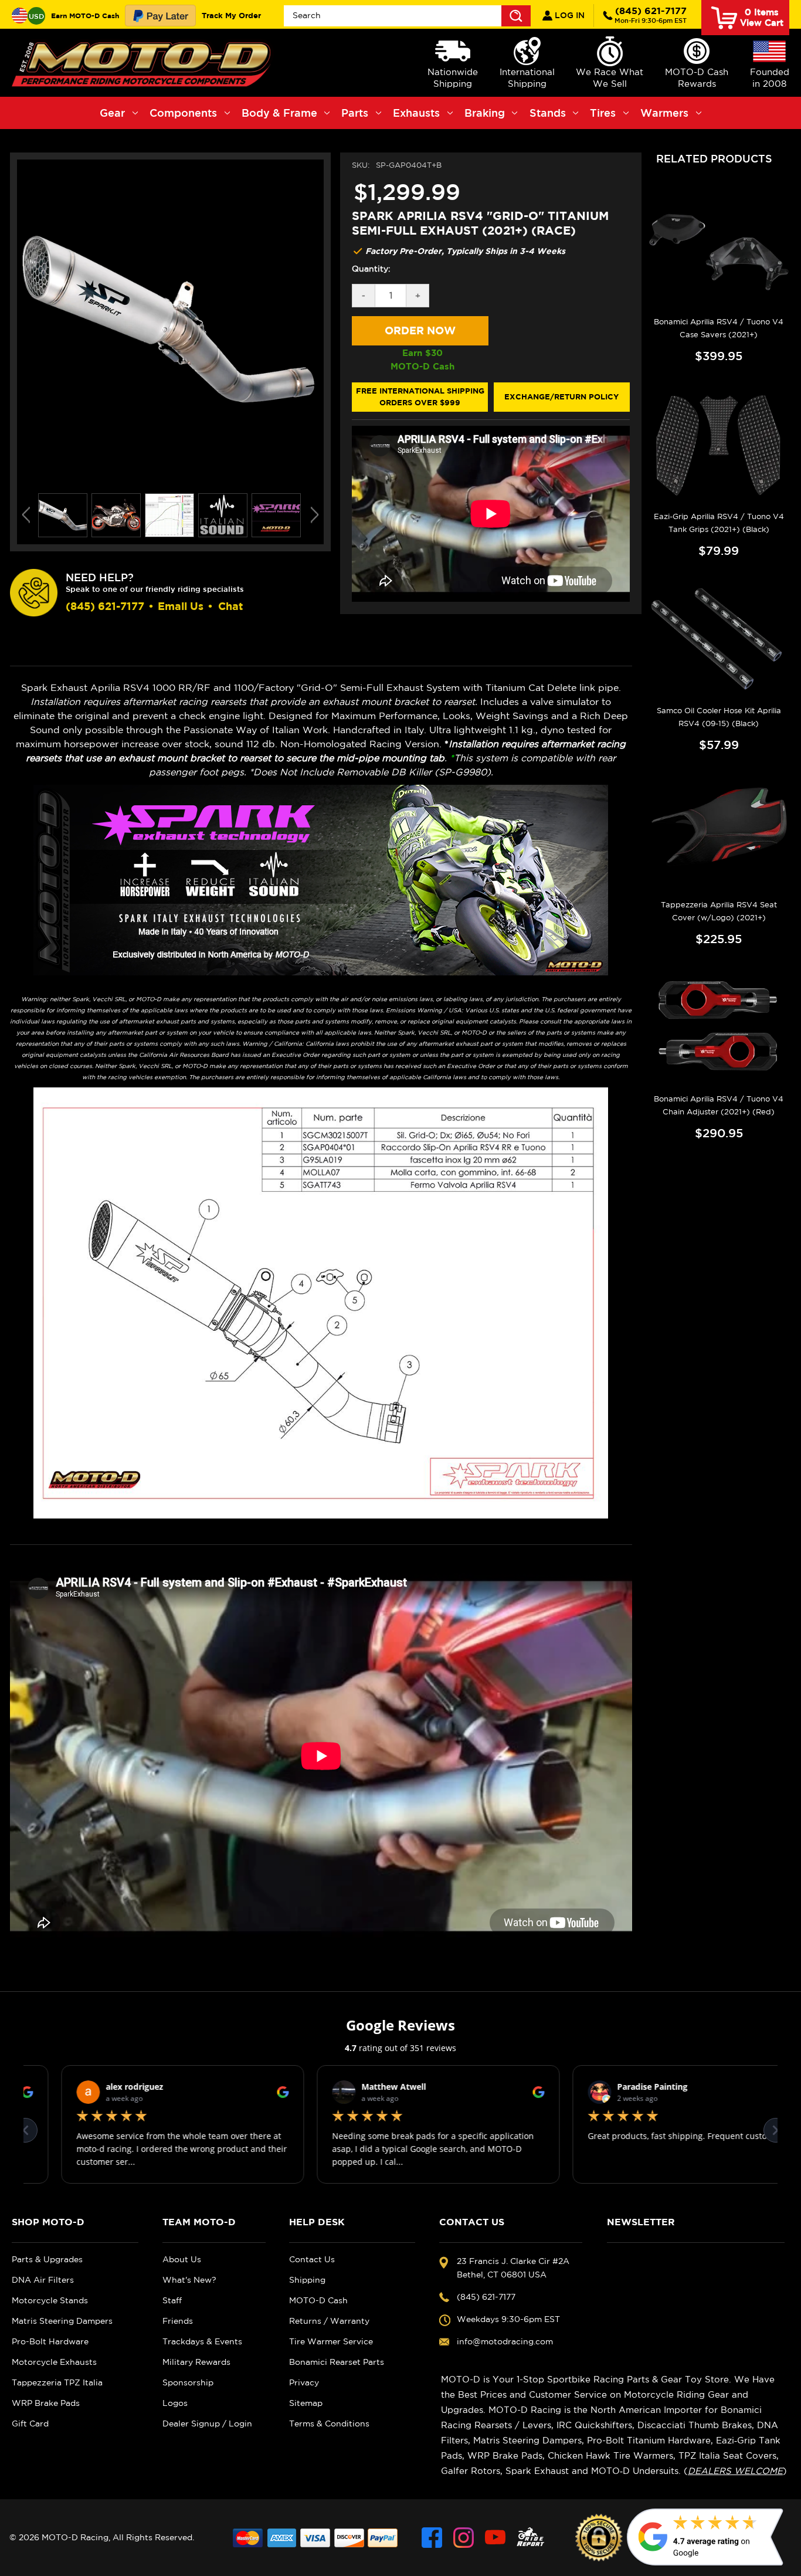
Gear (112, 113)
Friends (178, 2321)
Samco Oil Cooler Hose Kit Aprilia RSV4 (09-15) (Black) (719, 717)
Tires (603, 113)
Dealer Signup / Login (207, 2424)
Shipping (307, 2280)
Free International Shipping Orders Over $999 (420, 396)
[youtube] (495, 2538)
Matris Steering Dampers (62, 2321)
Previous (26, 515)
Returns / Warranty (329, 2321)
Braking (485, 113)
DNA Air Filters (43, 2280)
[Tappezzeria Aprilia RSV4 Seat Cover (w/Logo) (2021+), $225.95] (719, 833)
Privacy (304, 2382)
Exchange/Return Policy (561, 396)
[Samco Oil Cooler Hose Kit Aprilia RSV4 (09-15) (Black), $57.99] (719, 639)
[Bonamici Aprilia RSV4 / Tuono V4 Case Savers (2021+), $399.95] (719, 250)
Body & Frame (279, 113)
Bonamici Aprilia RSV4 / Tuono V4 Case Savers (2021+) (719, 328)
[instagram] (464, 2538)
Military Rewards (196, 2362)
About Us (182, 2259)
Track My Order (231, 15)
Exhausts (416, 113)
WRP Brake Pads (46, 2403)
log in (568, 15)
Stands (548, 113)
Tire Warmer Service (331, 2341)
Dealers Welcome (735, 2471)
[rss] (531, 2538)
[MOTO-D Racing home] (144, 63)
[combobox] (407, 16)
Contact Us (312, 2259)
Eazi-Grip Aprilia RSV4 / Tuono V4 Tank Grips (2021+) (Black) (719, 523)
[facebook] (432, 2538)
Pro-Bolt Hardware (50, 2341)
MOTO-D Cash (318, 2300)
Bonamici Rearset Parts (337, 2362)
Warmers (664, 113)
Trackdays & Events (202, 2341)
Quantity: (371, 269)
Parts (355, 113)
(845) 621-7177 (651, 15)
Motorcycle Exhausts (54, 2362)
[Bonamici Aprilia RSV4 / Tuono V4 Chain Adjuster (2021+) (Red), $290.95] (719, 1027)
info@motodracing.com (505, 2341)
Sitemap (306, 2403)
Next (315, 515)
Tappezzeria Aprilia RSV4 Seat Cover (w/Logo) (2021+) (719, 911)
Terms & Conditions (329, 2424)
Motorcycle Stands (50, 2300)
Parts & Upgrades (47, 2259)
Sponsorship (188, 2382)
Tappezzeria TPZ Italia (57, 2382)
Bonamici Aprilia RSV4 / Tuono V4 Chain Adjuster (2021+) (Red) (719, 1105)
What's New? (189, 2280)
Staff (172, 2300)
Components (183, 113)
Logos (175, 2403)
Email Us (181, 606)
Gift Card (30, 2424)
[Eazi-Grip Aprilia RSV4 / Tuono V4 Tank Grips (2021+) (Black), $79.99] (719, 444)
